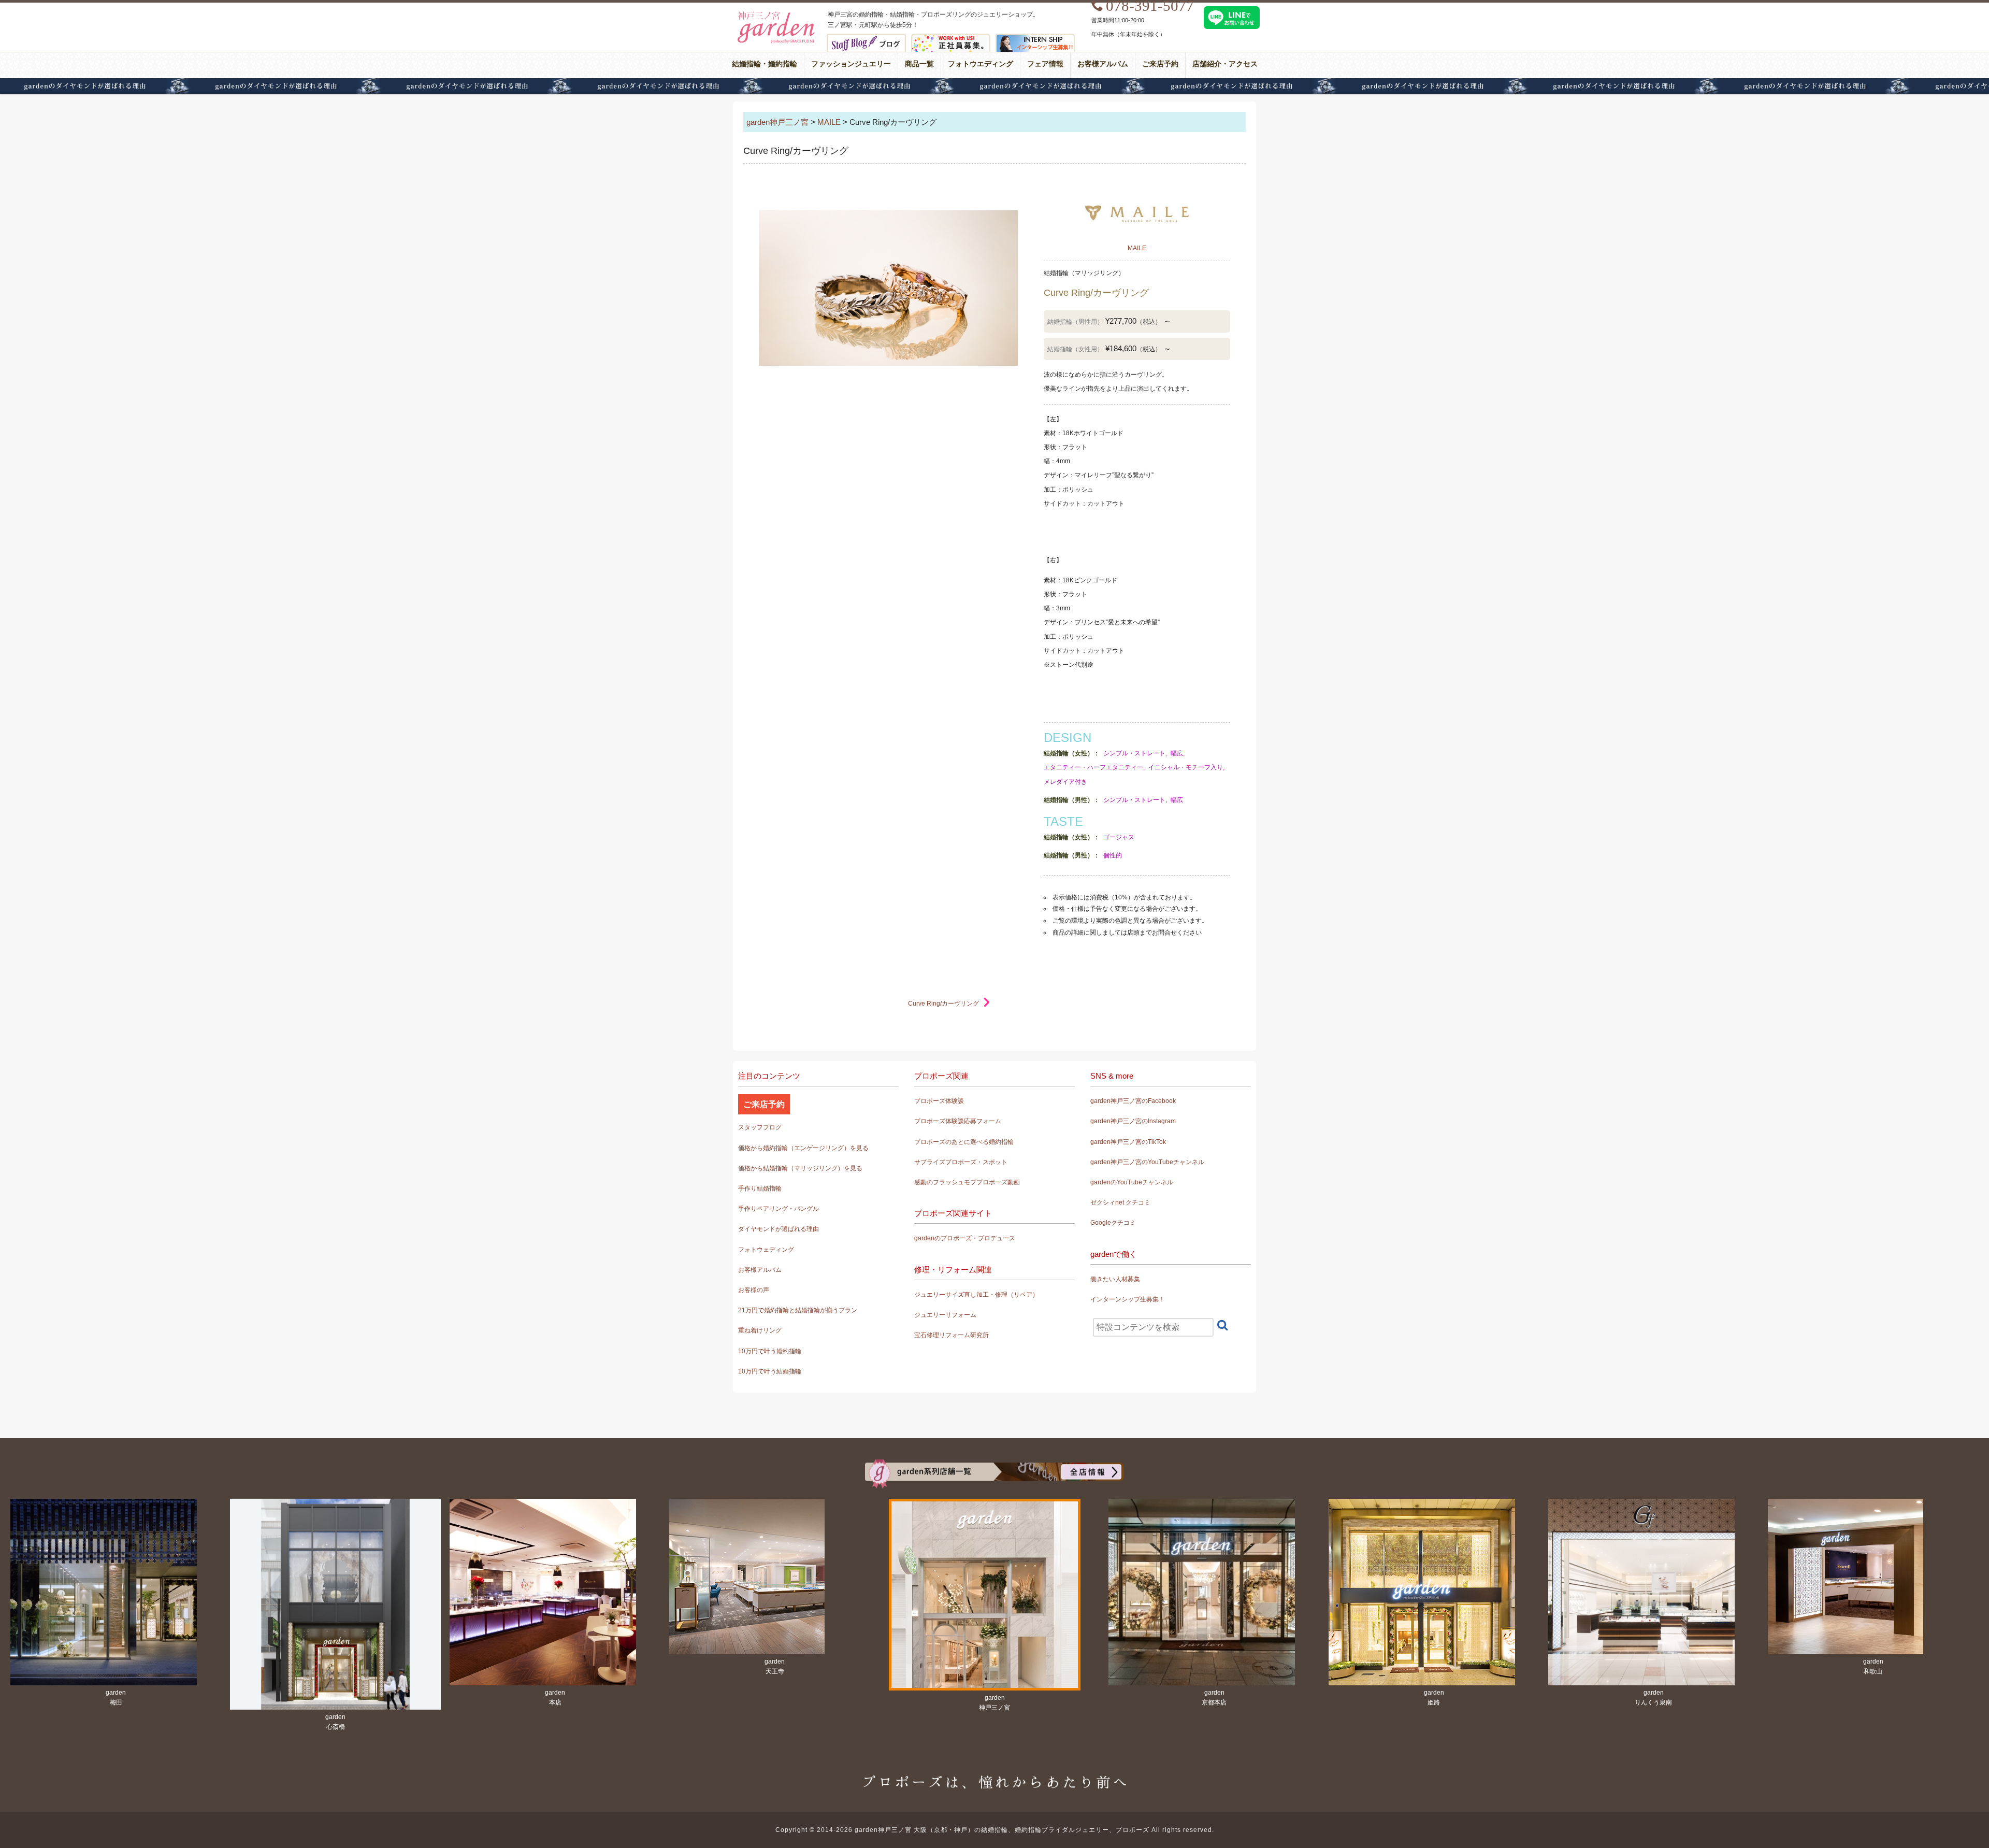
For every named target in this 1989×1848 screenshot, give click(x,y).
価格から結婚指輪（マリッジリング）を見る (800, 1168)
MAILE (829, 122)
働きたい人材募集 (1115, 1279)
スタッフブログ (760, 1127)
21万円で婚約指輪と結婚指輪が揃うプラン (798, 1310)
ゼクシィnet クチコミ (1120, 1202)
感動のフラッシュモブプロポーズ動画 (967, 1182)
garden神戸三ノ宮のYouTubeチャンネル (1147, 1162)
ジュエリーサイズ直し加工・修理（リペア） (976, 1295)
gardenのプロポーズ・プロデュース (965, 1238)
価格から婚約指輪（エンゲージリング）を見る (803, 1148)
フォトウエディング (981, 64)
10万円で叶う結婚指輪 (770, 1371)
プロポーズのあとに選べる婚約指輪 (964, 1142)
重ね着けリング (760, 1330)
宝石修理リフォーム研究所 (952, 1335)
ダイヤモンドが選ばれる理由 (994, 86)
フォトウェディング (766, 1250)
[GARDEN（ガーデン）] (994, 1466)
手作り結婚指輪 (760, 1188)
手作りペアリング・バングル (779, 1209)
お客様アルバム (1103, 64)
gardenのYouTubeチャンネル (1132, 1182)
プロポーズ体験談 (939, 1101)
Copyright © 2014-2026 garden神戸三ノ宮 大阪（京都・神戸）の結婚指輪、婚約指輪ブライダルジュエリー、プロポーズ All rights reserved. (995, 1830)
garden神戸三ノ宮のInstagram (1133, 1121)
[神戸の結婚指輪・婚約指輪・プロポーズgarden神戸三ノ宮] (775, 16)
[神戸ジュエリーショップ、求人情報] (951, 41)
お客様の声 (754, 1290)
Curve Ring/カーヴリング (943, 1004)
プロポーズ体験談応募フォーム (958, 1121)
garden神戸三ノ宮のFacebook (1133, 1101)
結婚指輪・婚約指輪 (765, 64)
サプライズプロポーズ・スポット (961, 1162)
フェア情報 (1045, 64)
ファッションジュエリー (851, 64)
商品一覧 (919, 64)
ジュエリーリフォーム (945, 1315)
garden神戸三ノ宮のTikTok (1128, 1142)
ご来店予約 (1160, 64)
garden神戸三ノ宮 (777, 122)
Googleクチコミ (1113, 1223)
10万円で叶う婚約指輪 (770, 1351)
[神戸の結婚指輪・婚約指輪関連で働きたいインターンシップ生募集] (1035, 41)
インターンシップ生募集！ (1128, 1299)
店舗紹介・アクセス (1225, 64)
